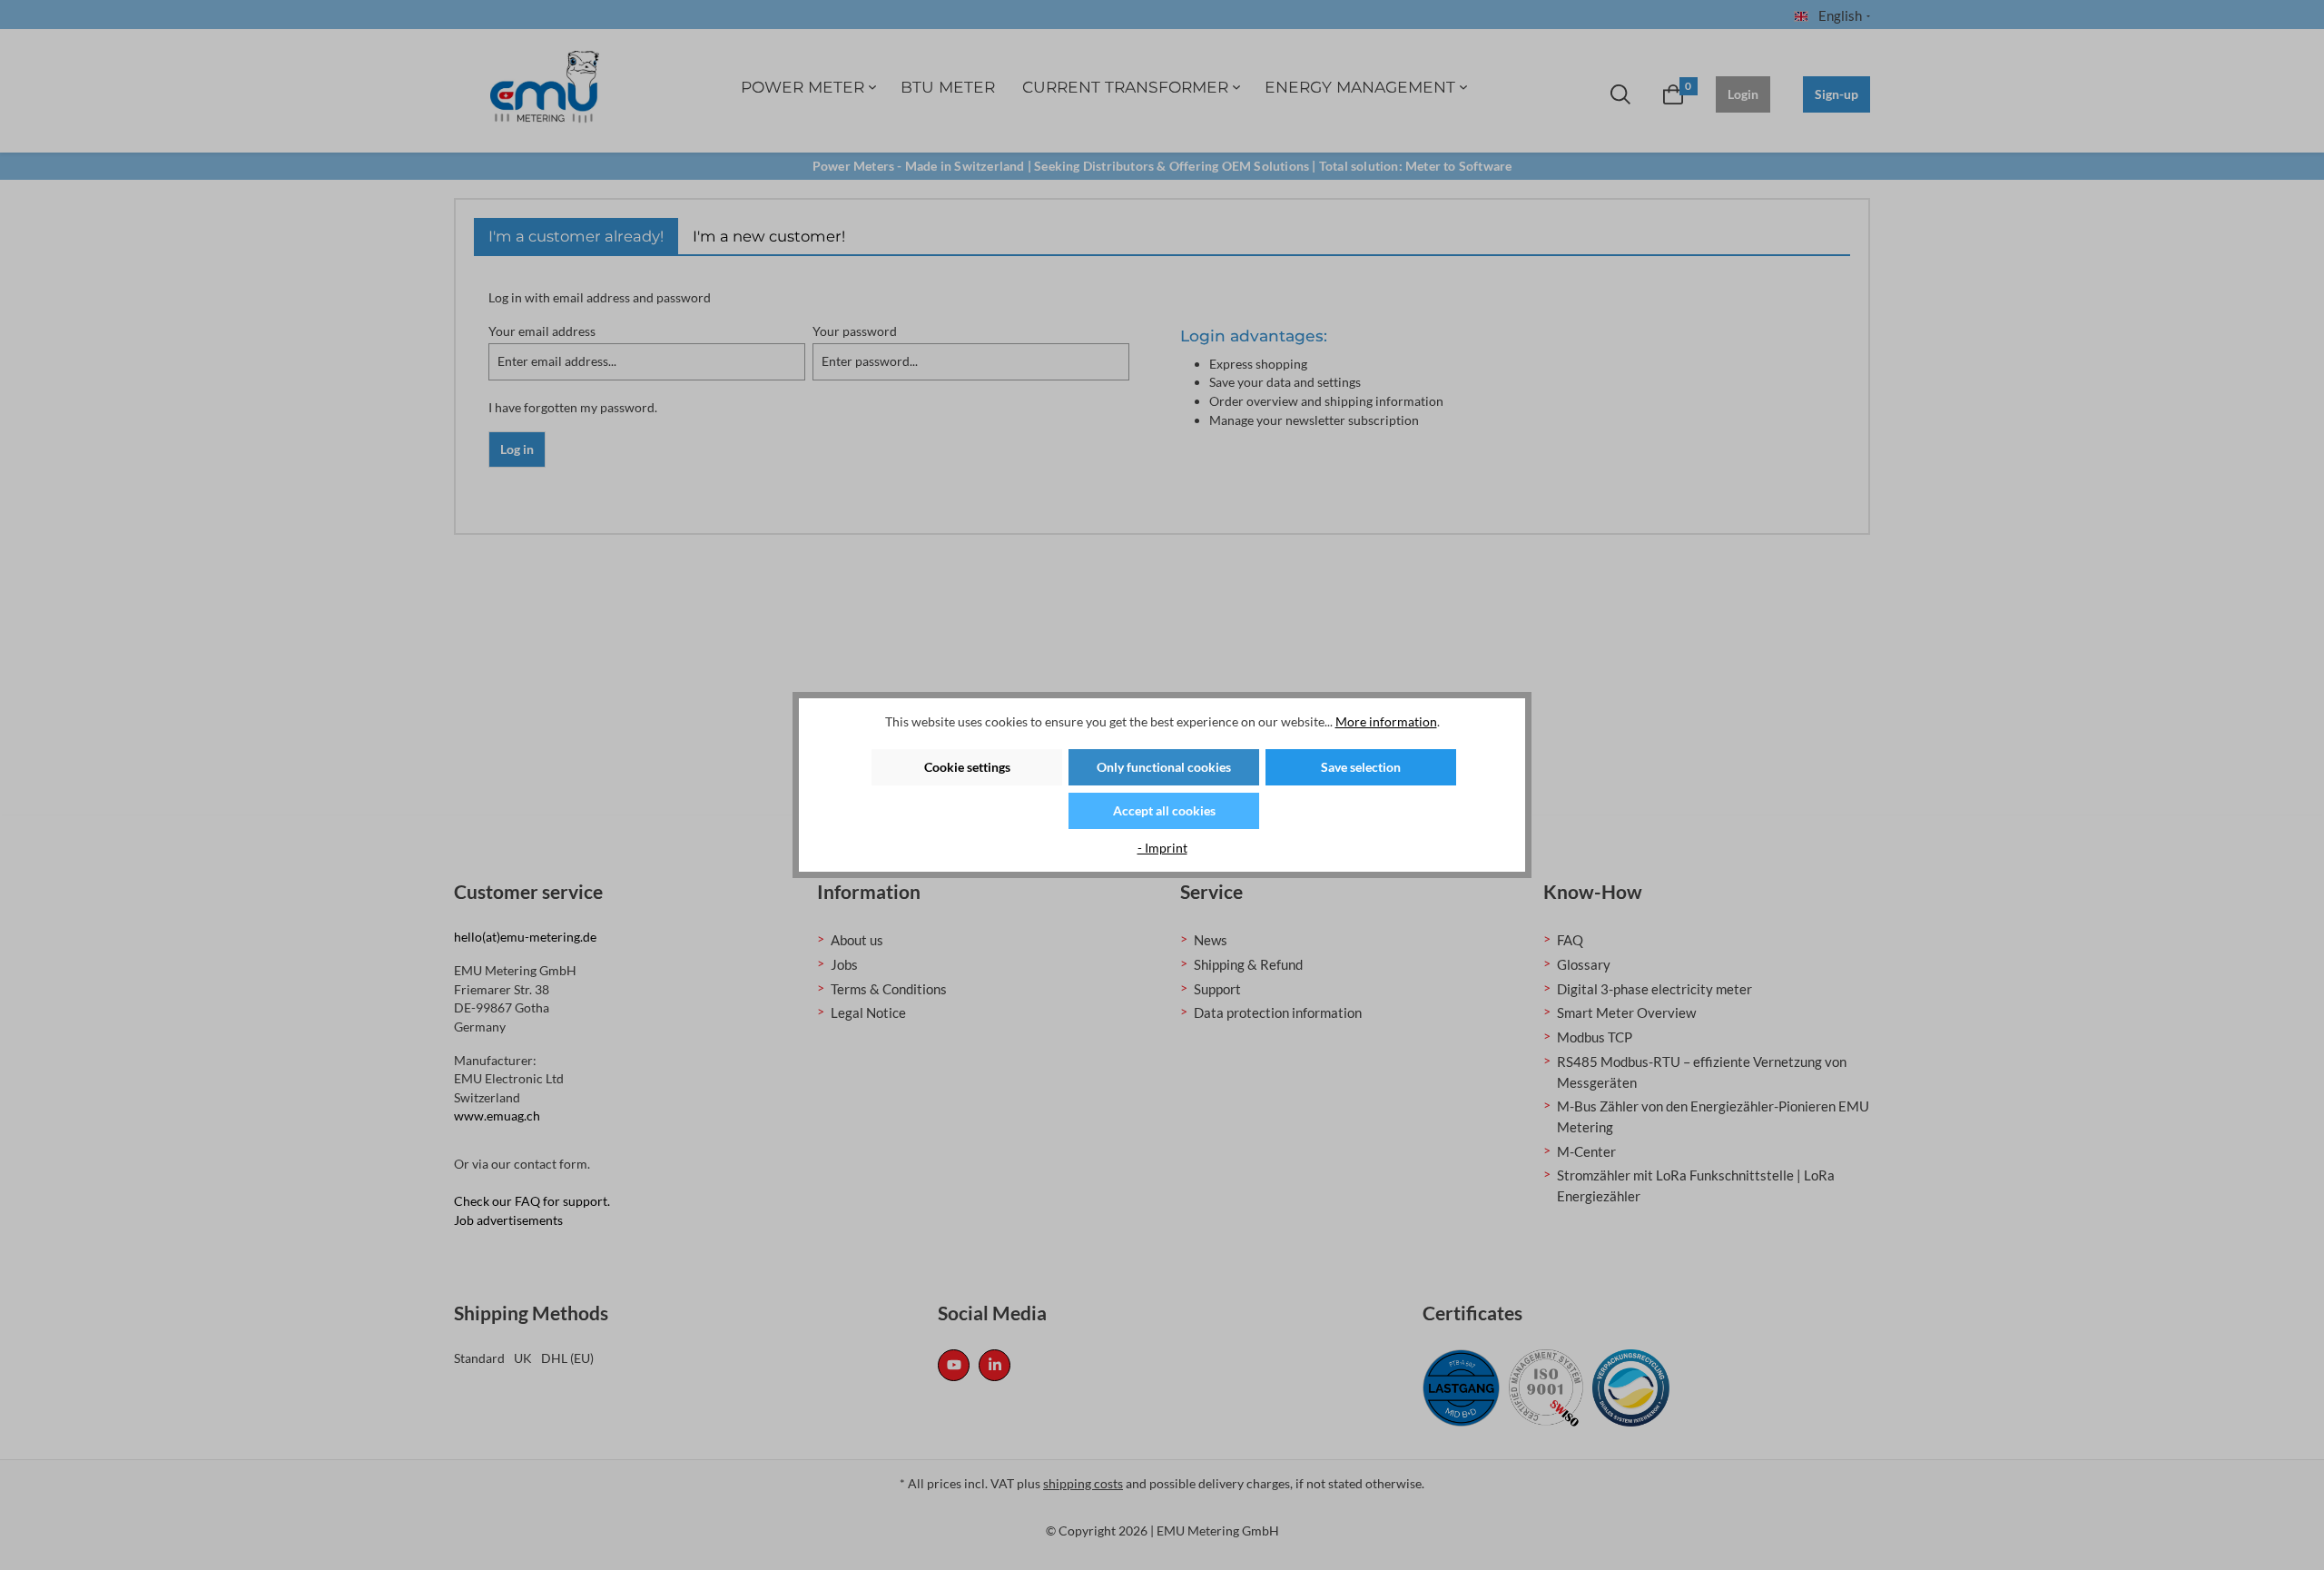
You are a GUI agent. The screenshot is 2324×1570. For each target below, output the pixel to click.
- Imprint (1162, 848)
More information (1386, 721)
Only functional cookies (1164, 767)
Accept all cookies (1164, 810)
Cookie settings (967, 767)
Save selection (1361, 767)
